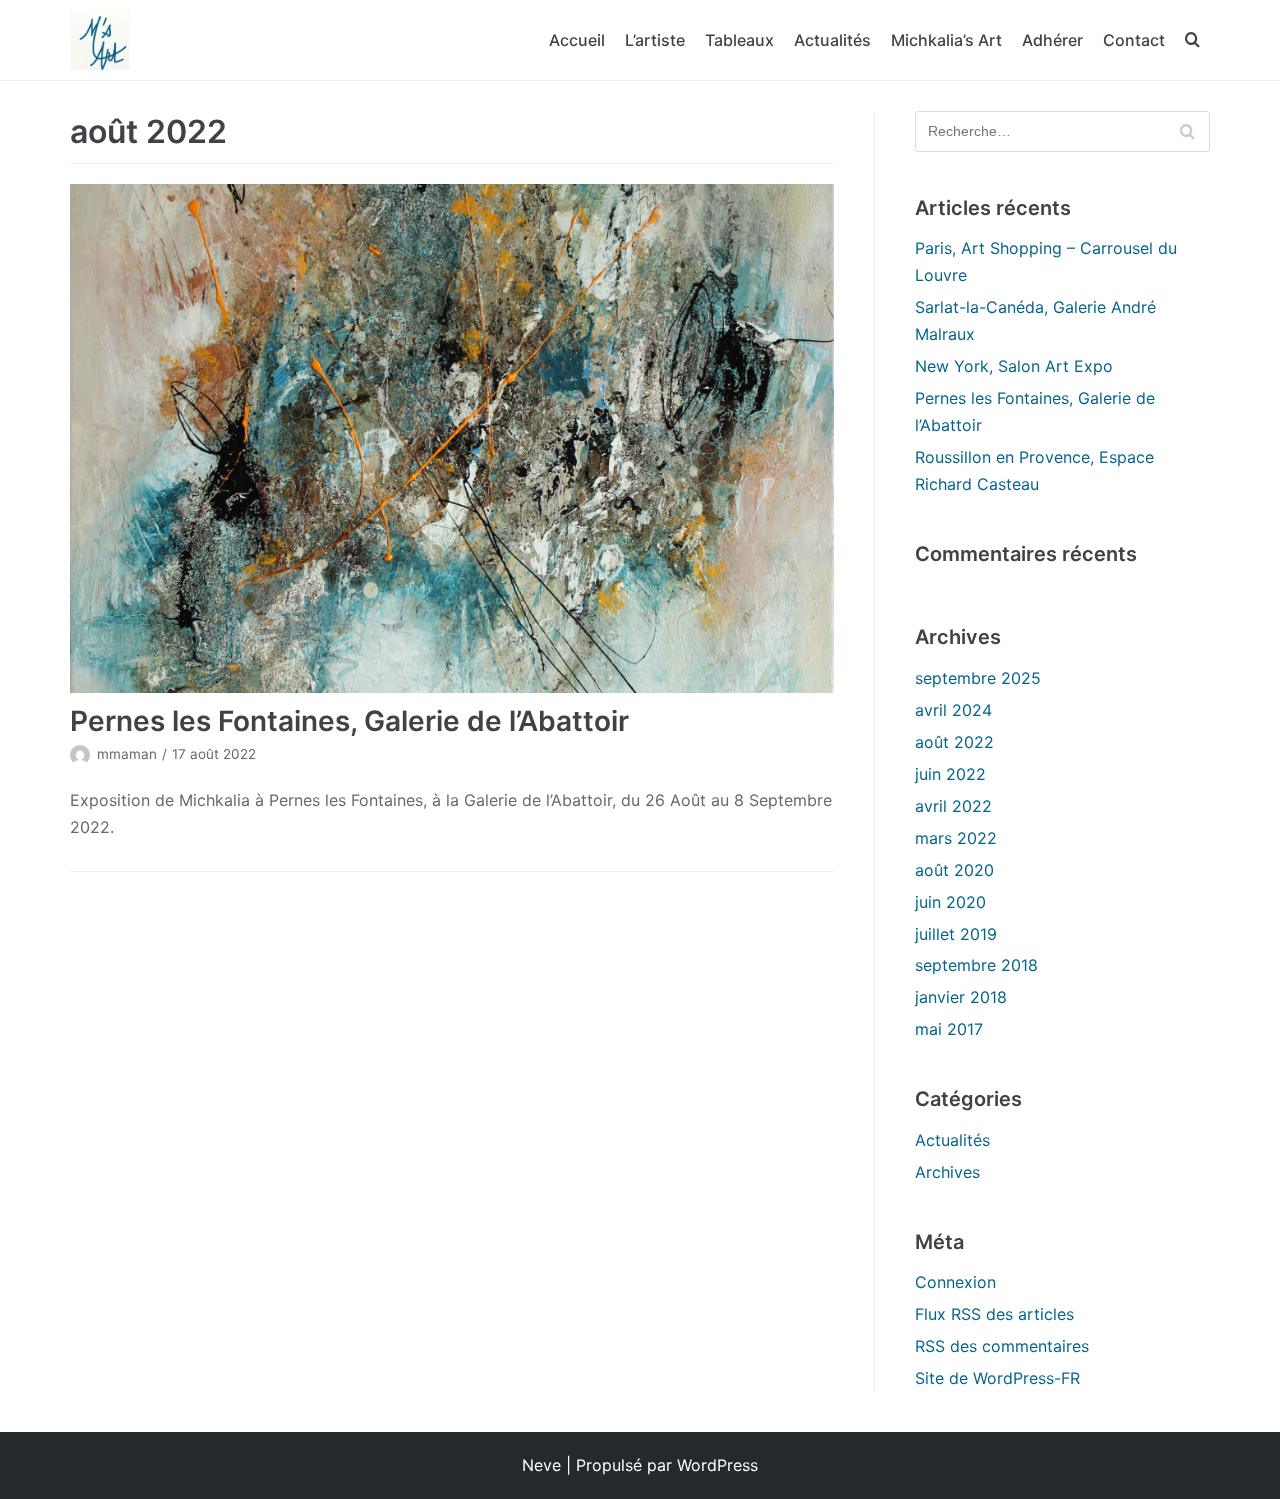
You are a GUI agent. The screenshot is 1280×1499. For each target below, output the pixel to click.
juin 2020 (950, 902)
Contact (1134, 40)
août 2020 (954, 870)
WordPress (717, 1465)
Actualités (832, 40)
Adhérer (1052, 40)
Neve (541, 1465)
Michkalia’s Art (946, 40)
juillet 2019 (956, 934)
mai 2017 (949, 1029)
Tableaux (739, 40)
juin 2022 (950, 774)
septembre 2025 (978, 678)
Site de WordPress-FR (997, 1378)
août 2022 (954, 742)
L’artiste (655, 40)
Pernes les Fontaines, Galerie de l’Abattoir (349, 721)
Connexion (955, 1282)
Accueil (577, 40)
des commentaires (1002, 1346)
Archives (947, 1172)
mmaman (127, 754)
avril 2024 (953, 710)
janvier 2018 (961, 997)
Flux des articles (994, 1314)
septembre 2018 (976, 965)
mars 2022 (956, 838)
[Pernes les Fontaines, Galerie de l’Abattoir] (452, 438)
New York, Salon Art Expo (1014, 366)
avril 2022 (953, 806)
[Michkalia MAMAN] (100, 40)
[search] (1192, 40)
